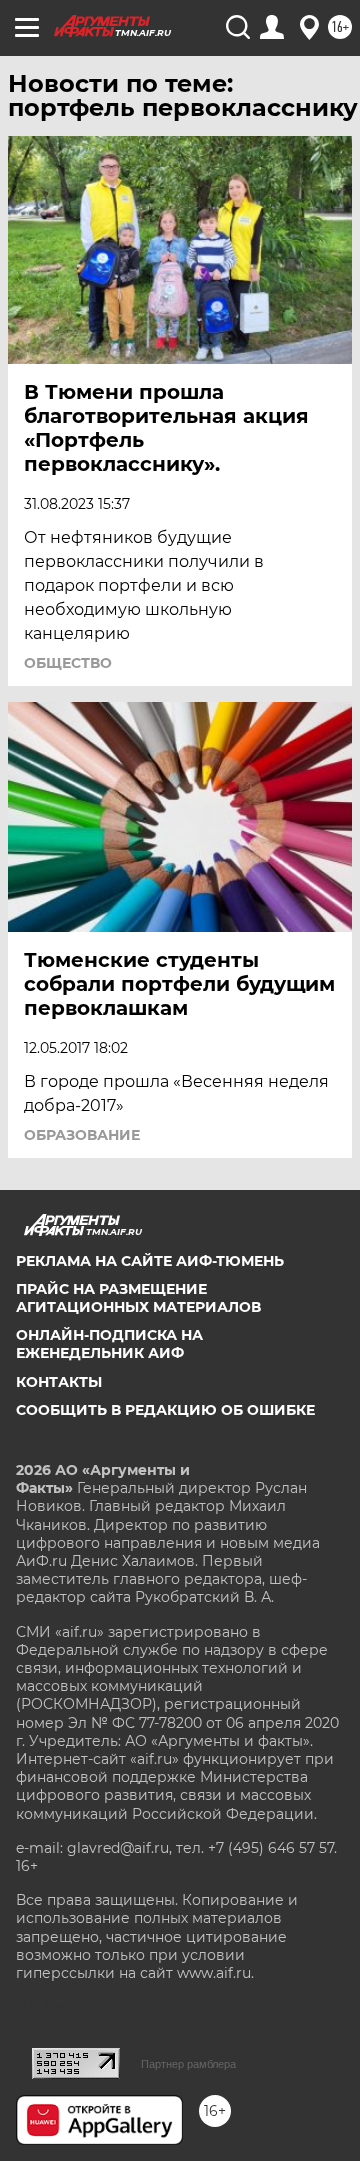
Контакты (59, 1382)
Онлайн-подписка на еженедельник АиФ (109, 1344)
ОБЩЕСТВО (68, 663)
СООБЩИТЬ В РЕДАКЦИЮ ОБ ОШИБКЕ (165, 1410)
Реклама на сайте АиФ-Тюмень (150, 1261)
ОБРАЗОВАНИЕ (82, 1135)
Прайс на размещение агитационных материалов (138, 1298)
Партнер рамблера (188, 2064)
